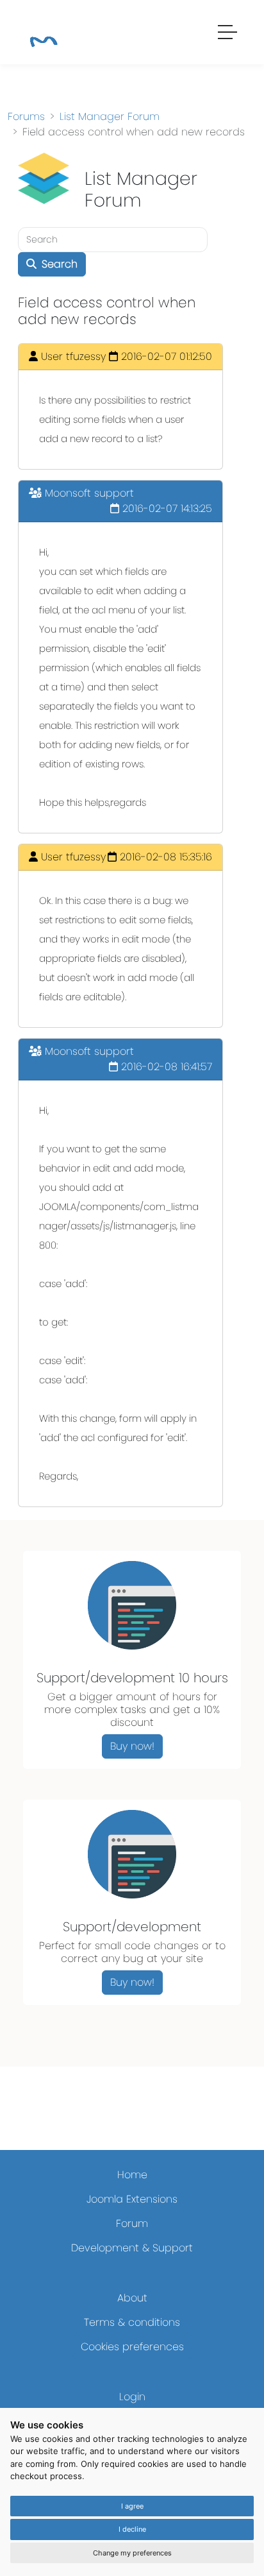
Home (132, 2175)
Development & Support (132, 2248)
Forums (26, 116)
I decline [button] (132, 2529)
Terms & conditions (132, 2322)
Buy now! (132, 1746)
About (132, 2298)
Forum (132, 2223)
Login (132, 2397)
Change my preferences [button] (132, 2553)
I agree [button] (132, 2506)
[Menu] (228, 34)
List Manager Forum (110, 116)
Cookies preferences (132, 2347)
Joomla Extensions (132, 2199)
